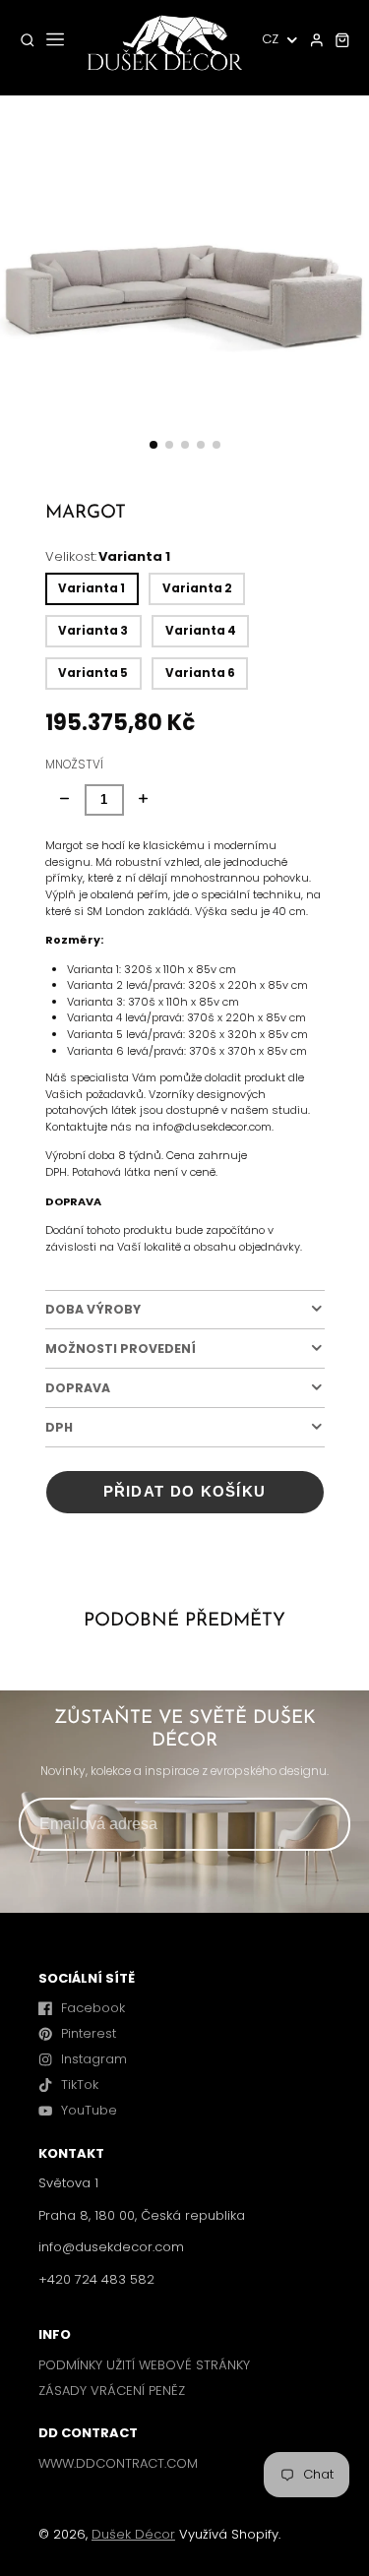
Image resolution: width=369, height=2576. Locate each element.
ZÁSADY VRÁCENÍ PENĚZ (112, 2391)
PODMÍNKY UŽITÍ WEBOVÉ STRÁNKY (144, 2365)
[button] (154, 445)
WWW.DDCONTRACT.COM (118, 2463)
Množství (74, 765)
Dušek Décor (133, 2534)
